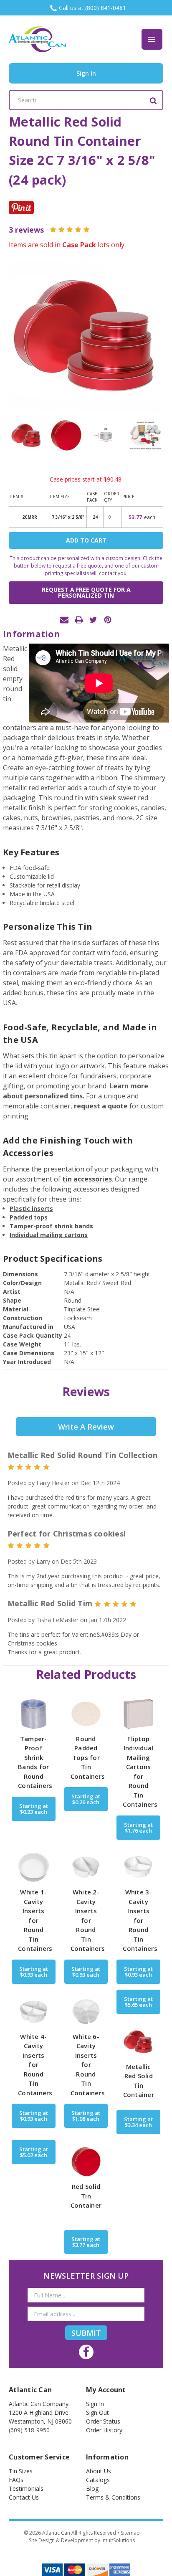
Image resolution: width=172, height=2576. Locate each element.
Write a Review (86, 1427)
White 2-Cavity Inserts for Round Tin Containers (88, 1920)
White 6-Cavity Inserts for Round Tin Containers (88, 2065)
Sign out (97, 2412)
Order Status (103, 2421)
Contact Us (24, 2497)
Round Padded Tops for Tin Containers (88, 1757)
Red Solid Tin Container (86, 2196)
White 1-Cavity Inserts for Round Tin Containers (35, 1920)
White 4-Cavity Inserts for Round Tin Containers (35, 2065)
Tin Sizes (21, 2471)
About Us (99, 2471)
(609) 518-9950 (29, 2430)
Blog (92, 2489)
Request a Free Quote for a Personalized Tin (86, 592)
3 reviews (26, 230)
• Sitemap (129, 2533)
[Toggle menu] (152, 39)
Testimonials (26, 2489)
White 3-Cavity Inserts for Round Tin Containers (140, 1920)
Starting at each (34, 1809)
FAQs (16, 2480)
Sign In (95, 2404)
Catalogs (98, 2480)
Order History (104, 2430)
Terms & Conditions (113, 2497)
